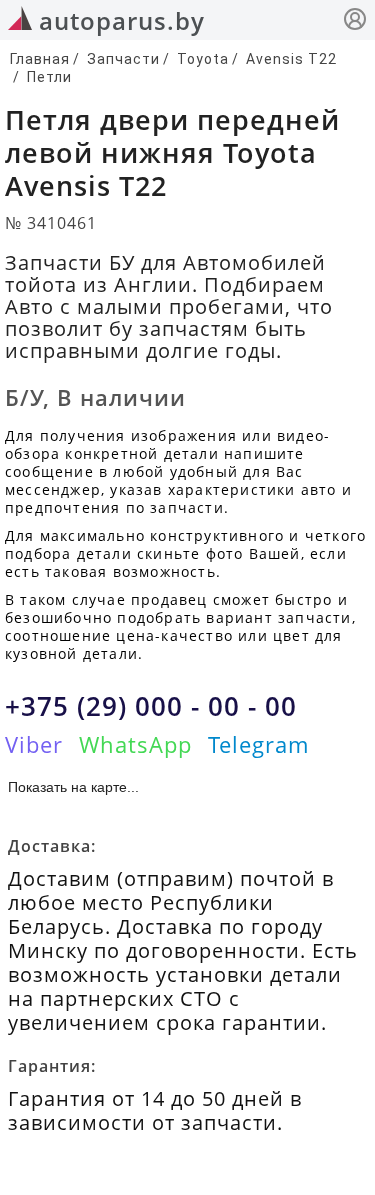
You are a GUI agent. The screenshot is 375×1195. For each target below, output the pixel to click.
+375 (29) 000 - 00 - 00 (151, 706)
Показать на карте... (73, 787)
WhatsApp (135, 744)
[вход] (355, 21)
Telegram (258, 744)
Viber (34, 744)
